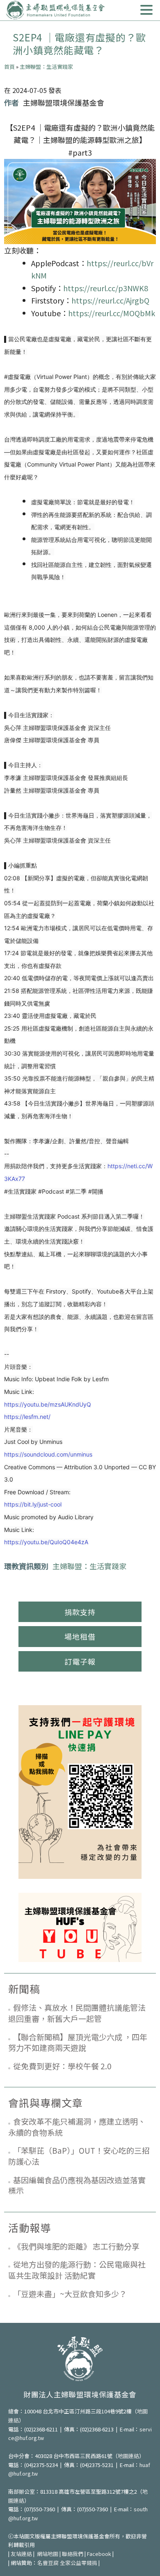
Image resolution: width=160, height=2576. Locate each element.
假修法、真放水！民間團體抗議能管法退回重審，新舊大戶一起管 (77, 2013)
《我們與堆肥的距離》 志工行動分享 (76, 2246)
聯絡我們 (73, 2554)
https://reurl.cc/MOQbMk (112, 313)
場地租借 (80, 1636)
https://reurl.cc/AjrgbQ (110, 300)
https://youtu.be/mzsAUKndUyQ (48, 1404)
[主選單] (146, 10)
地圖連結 (128, 2456)
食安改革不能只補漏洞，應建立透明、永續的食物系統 (77, 2127)
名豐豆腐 (48, 2563)
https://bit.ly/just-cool (33, 1504)
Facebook (99, 2554)
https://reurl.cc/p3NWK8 (106, 288)
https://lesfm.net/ (27, 1417)
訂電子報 (80, 1661)
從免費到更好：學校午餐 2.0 (62, 2066)
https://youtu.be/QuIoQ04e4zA (46, 1542)
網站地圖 (48, 2554)
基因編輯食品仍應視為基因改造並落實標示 (77, 2185)
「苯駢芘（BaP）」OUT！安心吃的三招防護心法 (79, 2156)
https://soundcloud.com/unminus (48, 1454)
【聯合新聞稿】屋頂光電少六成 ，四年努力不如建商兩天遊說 (78, 2042)
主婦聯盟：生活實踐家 (46, 67)
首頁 (9, 67)
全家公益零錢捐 (79, 2563)
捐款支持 (80, 1612)
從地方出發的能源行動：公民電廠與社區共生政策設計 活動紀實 (77, 2270)
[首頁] (55, 10)
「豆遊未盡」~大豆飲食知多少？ (70, 2294)
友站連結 (21, 2554)
